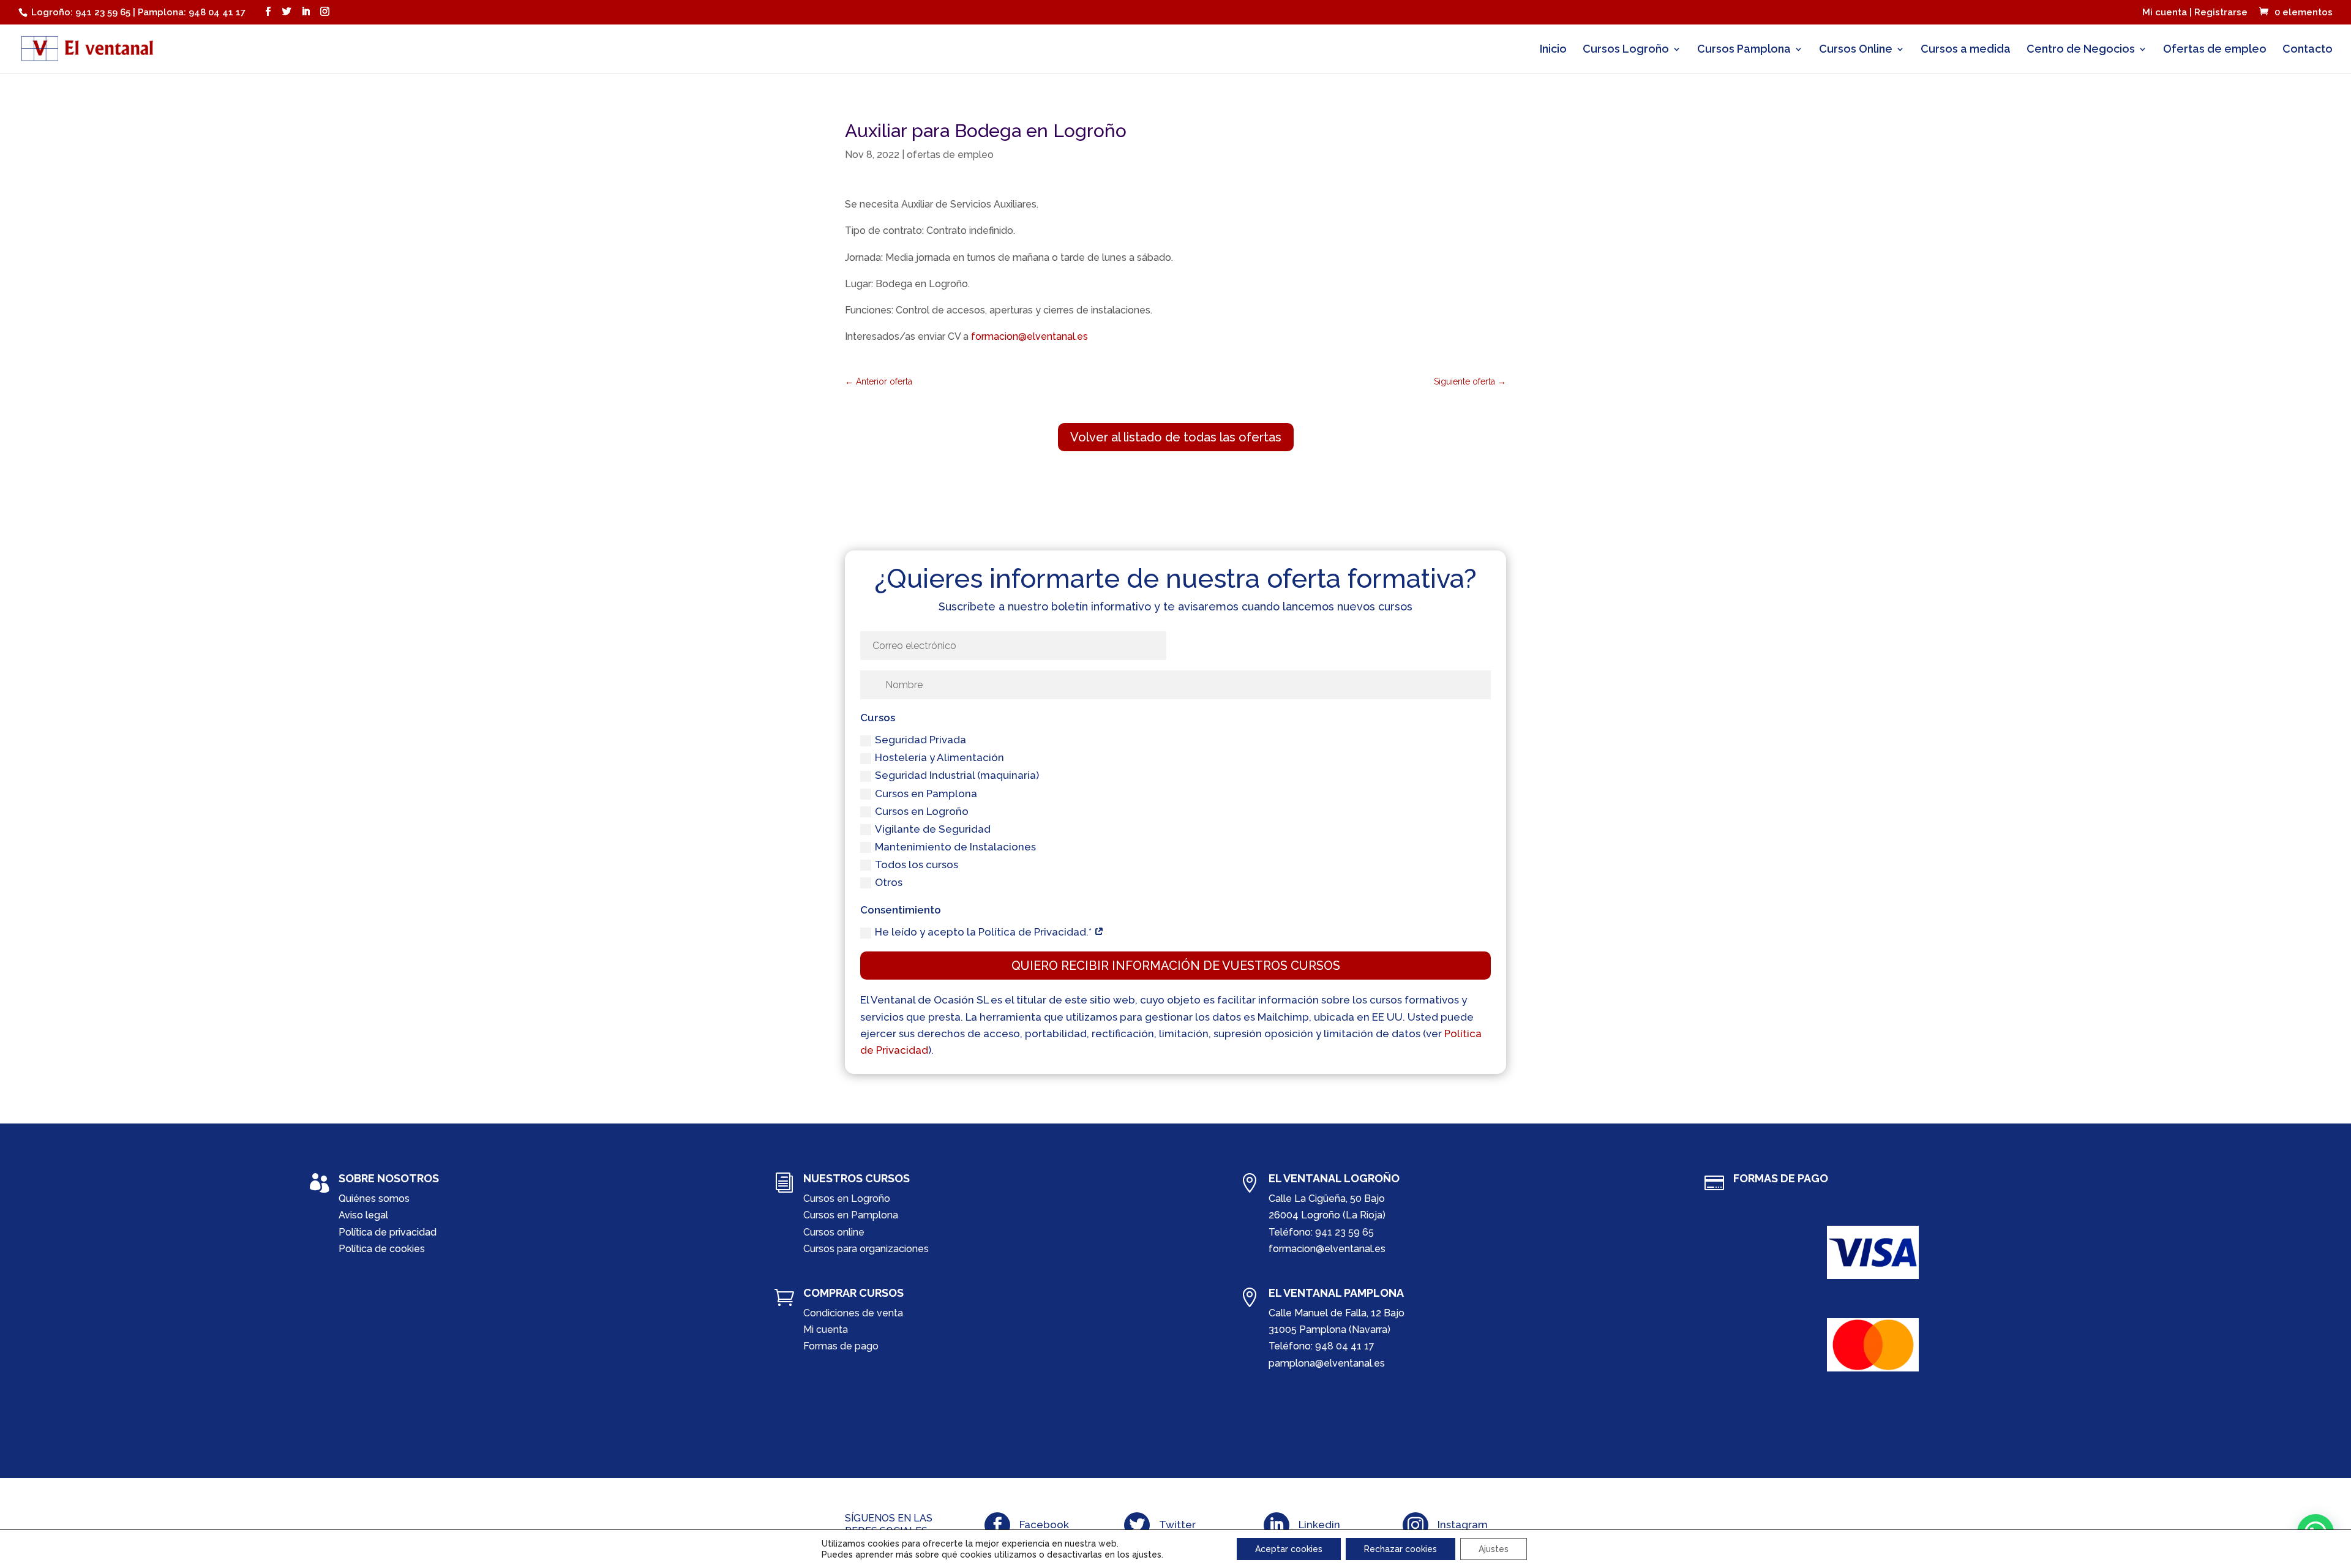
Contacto (2308, 50)
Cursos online (834, 1232)
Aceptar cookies (1289, 1549)
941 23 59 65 (1344, 1232)
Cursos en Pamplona (926, 793)
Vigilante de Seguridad (933, 829)
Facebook (1044, 1525)
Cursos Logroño (1626, 50)
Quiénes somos (374, 1199)
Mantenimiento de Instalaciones (955, 847)
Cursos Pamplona (1744, 50)
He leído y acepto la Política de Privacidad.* (984, 932)
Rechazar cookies (1400, 1549)
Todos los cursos (917, 865)
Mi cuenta (826, 1330)
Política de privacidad (388, 1232)
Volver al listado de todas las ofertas (1176, 437)
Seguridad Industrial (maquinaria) (957, 775)
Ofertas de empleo (2215, 50)
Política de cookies (382, 1249)
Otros (889, 882)
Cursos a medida (1966, 50)
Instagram (1463, 1525)
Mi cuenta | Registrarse (2195, 13)
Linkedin (1319, 1525)
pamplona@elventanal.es (1327, 1363)
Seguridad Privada (921, 740)
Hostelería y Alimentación (939, 757)
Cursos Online (1856, 50)
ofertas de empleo (950, 155)
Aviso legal (363, 1215)
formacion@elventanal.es (1029, 336)
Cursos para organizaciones (866, 1249)
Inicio (1553, 50)
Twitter (1177, 1525)
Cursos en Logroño (922, 811)
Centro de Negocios (2081, 50)
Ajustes (1494, 1549)
